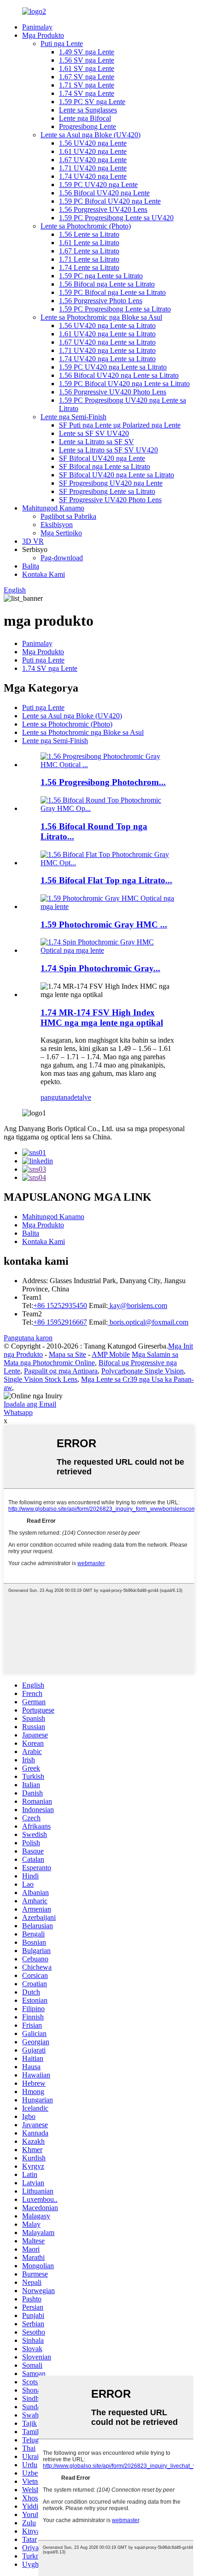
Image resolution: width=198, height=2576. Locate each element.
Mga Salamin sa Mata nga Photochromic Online (91, 1358)
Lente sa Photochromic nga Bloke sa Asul (101, 317)
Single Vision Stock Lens (41, 1379)
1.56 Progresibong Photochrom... (103, 782)
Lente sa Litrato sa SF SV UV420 (108, 450)
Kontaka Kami (44, 574)
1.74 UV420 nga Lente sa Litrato (107, 359)
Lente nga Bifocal (85, 118)
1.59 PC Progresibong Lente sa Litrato (115, 309)
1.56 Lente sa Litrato (89, 234)
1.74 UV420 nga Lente (93, 176)
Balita (31, 566)
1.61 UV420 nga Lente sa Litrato (107, 334)
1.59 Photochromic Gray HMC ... (104, 924)
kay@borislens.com (137, 1306)
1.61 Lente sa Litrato (89, 243)
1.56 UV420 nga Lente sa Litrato (107, 326)
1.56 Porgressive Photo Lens (101, 301)
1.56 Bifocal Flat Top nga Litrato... (106, 880)
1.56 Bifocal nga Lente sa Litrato (107, 284)
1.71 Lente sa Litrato (89, 259)
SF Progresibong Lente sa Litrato (107, 491)
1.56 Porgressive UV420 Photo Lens (113, 392)
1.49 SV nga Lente (87, 52)
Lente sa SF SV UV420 (94, 433)
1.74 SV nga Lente (87, 93)
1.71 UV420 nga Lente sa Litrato (107, 350)
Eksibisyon (57, 525)
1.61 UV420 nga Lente (93, 151)
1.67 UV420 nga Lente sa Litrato (107, 342)
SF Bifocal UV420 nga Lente (102, 458)
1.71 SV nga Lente (87, 85)
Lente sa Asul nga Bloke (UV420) (90, 135)
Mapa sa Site (67, 1354)
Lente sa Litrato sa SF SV (96, 442)
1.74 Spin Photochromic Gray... (100, 968)
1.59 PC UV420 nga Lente (98, 185)
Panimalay (37, 27)
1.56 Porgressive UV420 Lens (103, 209)
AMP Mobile (111, 1354)
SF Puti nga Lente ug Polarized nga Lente (120, 425)
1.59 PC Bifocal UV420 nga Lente (110, 201)
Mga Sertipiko (61, 533)
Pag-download (62, 558)
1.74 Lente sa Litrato (89, 267)
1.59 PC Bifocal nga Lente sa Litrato (112, 292)
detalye (81, 1097)
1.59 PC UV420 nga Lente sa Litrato (113, 367)
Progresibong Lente (87, 126)
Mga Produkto (43, 35)
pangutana (55, 1097)
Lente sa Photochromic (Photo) (86, 226)
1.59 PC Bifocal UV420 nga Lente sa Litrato (124, 384)
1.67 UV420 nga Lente (93, 160)
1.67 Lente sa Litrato (89, 251)
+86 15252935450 (60, 1306)
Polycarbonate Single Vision (143, 1371)
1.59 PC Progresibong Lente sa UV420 (116, 218)
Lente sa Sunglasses (88, 110)
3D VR (33, 541)
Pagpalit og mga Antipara (61, 1371)
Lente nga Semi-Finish (73, 417)
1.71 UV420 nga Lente (93, 168)
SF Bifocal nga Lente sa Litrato (105, 466)
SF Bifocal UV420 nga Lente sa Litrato (116, 475)
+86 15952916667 (60, 1322)
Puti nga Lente (62, 44)
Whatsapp (18, 1412)
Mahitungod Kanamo (53, 508)
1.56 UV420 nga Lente (93, 143)
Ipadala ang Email (30, 1404)
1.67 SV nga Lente (87, 77)
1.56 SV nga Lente (87, 60)
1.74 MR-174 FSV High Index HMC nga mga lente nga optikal (102, 1018)
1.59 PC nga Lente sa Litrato (101, 276)
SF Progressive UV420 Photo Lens (110, 500)
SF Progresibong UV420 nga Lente (111, 483)
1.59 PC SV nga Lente (92, 102)
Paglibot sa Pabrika (68, 516)
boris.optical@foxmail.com (148, 1322)
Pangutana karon (28, 1338)
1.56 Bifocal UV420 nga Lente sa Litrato (119, 375)
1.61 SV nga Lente (87, 68)
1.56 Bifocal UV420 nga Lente (104, 193)
